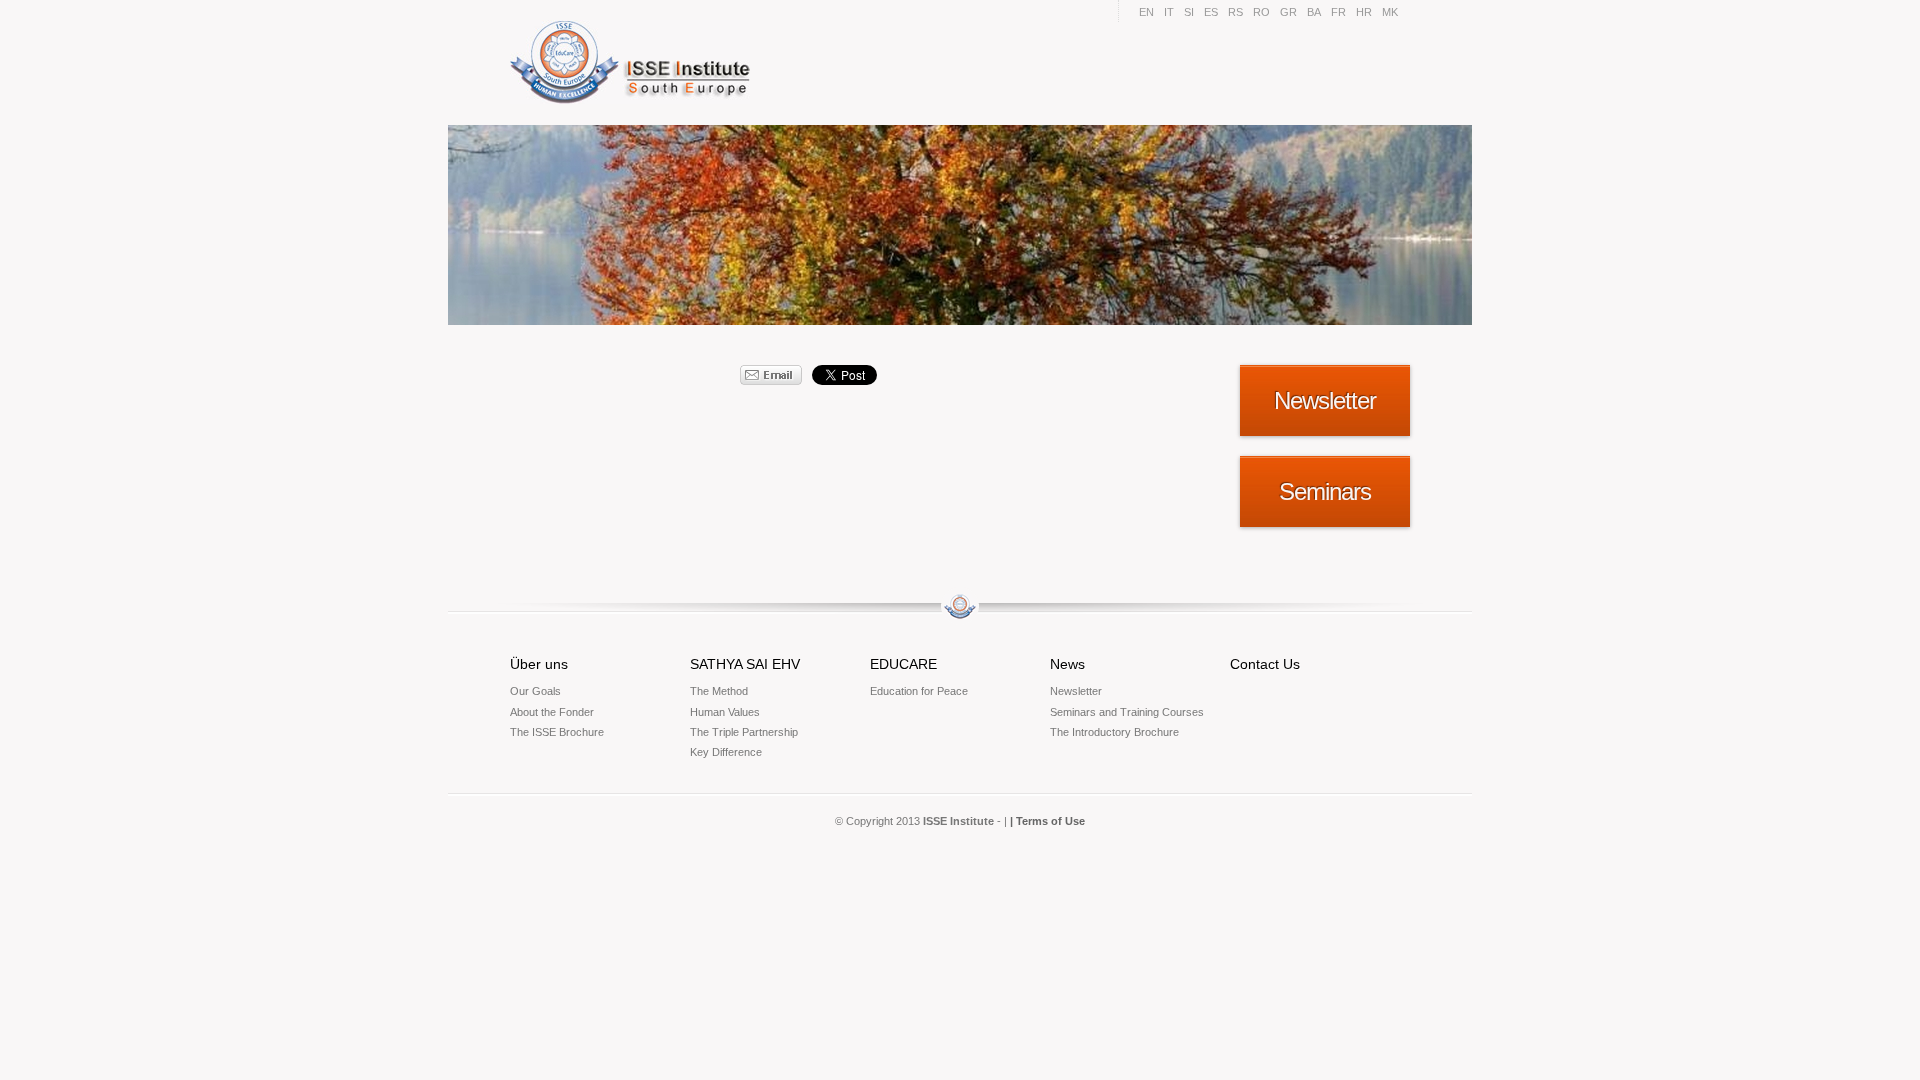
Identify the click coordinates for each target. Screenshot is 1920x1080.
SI (1189, 12)
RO (1261, 12)
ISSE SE (633, 62)
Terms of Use (1050, 821)
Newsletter (1076, 691)
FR (1338, 12)
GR (1288, 12)
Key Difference (726, 752)
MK (1390, 12)
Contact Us (1265, 664)
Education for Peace (919, 691)
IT (1169, 12)
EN (1146, 12)
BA (1314, 12)
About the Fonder (552, 712)
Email (771, 375)
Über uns (539, 664)
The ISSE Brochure (557, 732)
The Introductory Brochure (1114, 732)
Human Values (725, 712)
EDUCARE (903, 664)
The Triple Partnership (744, 732)
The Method (719, 691)
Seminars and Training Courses (1127, 712)
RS (1235, 12)
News (1067, 664)
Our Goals (535, 691)
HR (1364, 12)
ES (1211, 12)
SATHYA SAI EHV (745, 664)
